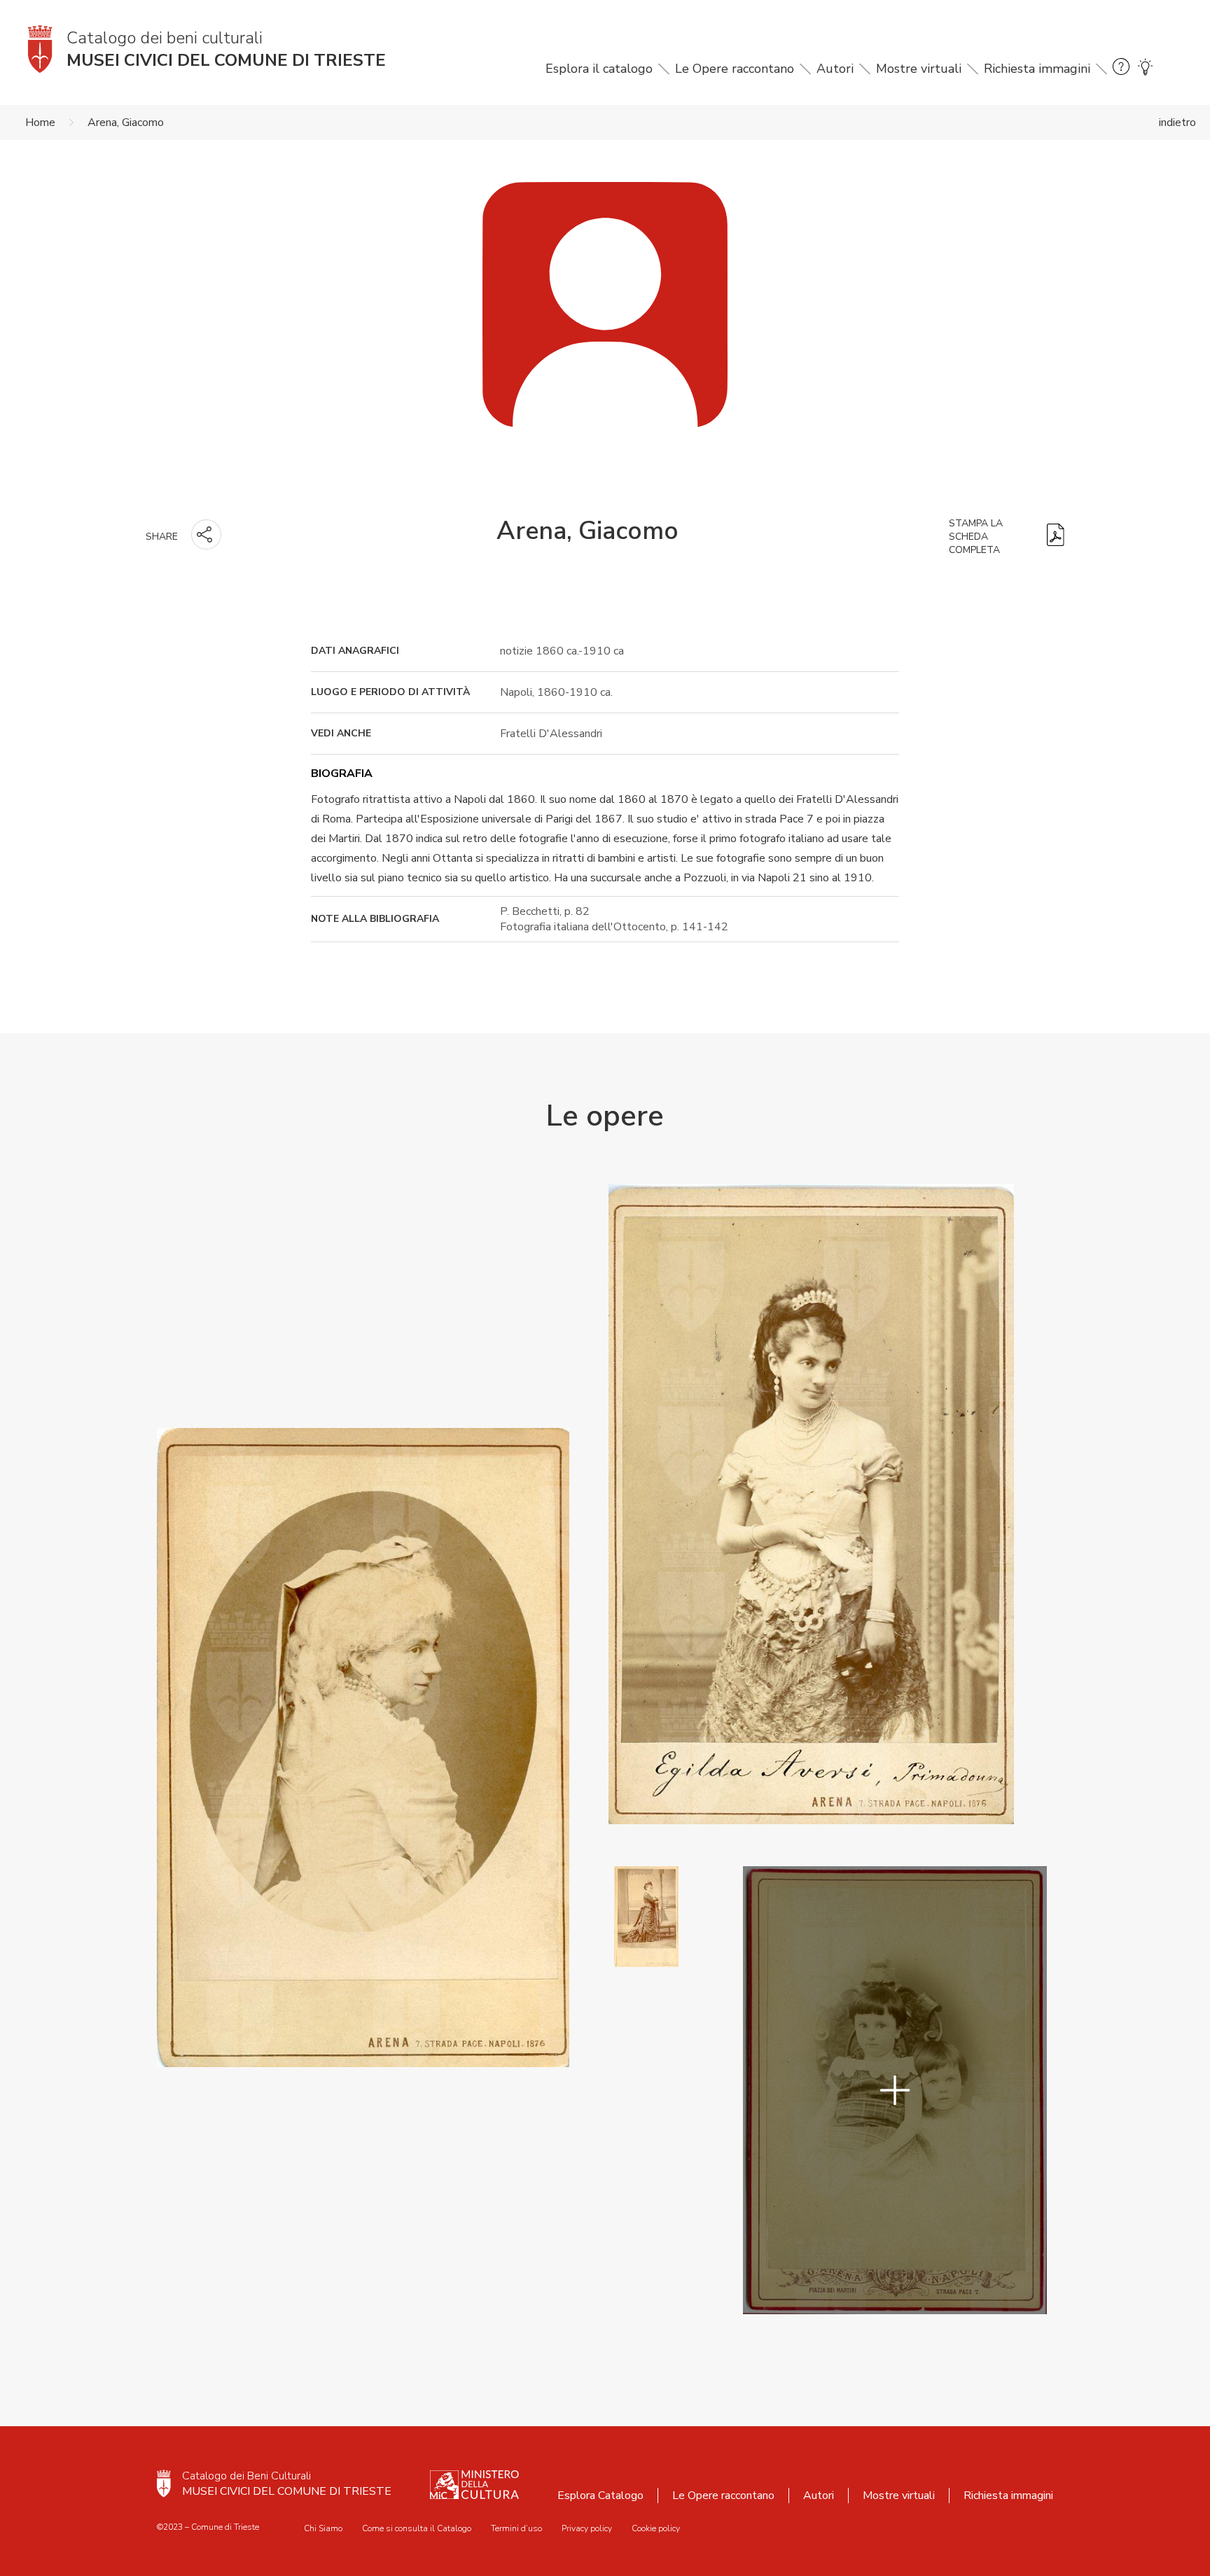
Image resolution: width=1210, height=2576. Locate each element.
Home (40, 122)
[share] (206, 534)
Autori (835, 69)
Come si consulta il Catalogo (417, 2528)
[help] (1121, 69)
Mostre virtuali (919, 69)
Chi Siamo (323, 2528)
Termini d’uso (516, 2528)
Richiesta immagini (1037, 69)
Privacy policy (587, 2528)
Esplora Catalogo (600, 2495)
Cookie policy (656, 2528)
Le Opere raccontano (735, 69)
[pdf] (1056, 537)
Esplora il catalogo (599, 69)
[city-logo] (164, 2484)
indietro (1177, 122)
